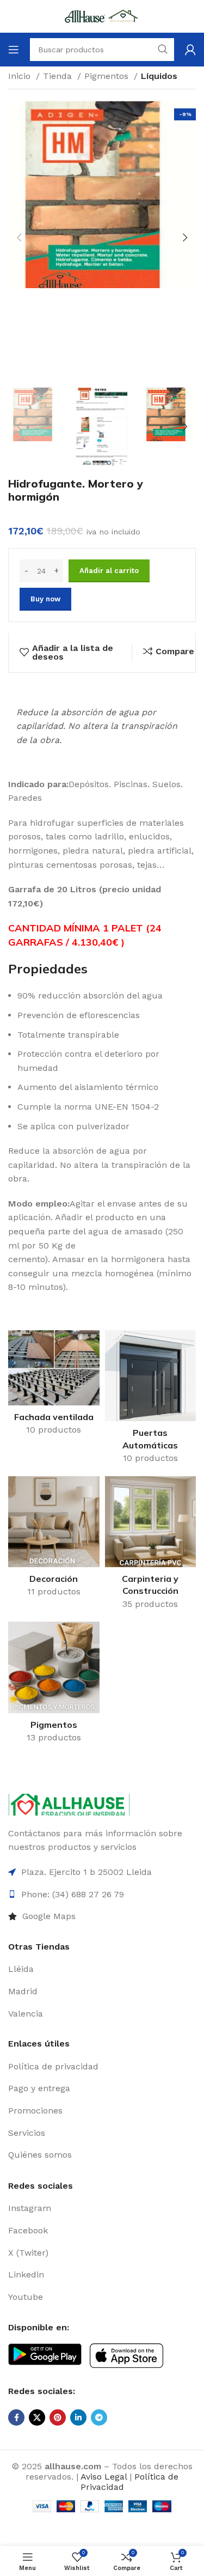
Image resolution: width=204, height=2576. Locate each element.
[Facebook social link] (16, 2417)
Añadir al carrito (109, 571)
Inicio (21, 76)
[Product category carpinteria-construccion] (151, 1546)
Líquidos (159, 76)
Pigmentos (108, 76)
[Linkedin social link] (78, 2417)
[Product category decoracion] (54, 1540)
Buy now (45, 599)
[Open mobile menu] (14, 50)
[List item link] (102, 1916)
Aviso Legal (104, 2477)
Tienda (59, 76)
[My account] (190, 50)
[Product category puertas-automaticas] (151, 1400)
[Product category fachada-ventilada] (54, 1386)
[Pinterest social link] (58, 2417)
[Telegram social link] (99, 2417)
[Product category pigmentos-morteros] (54, 1686)
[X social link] (37, 2417)
